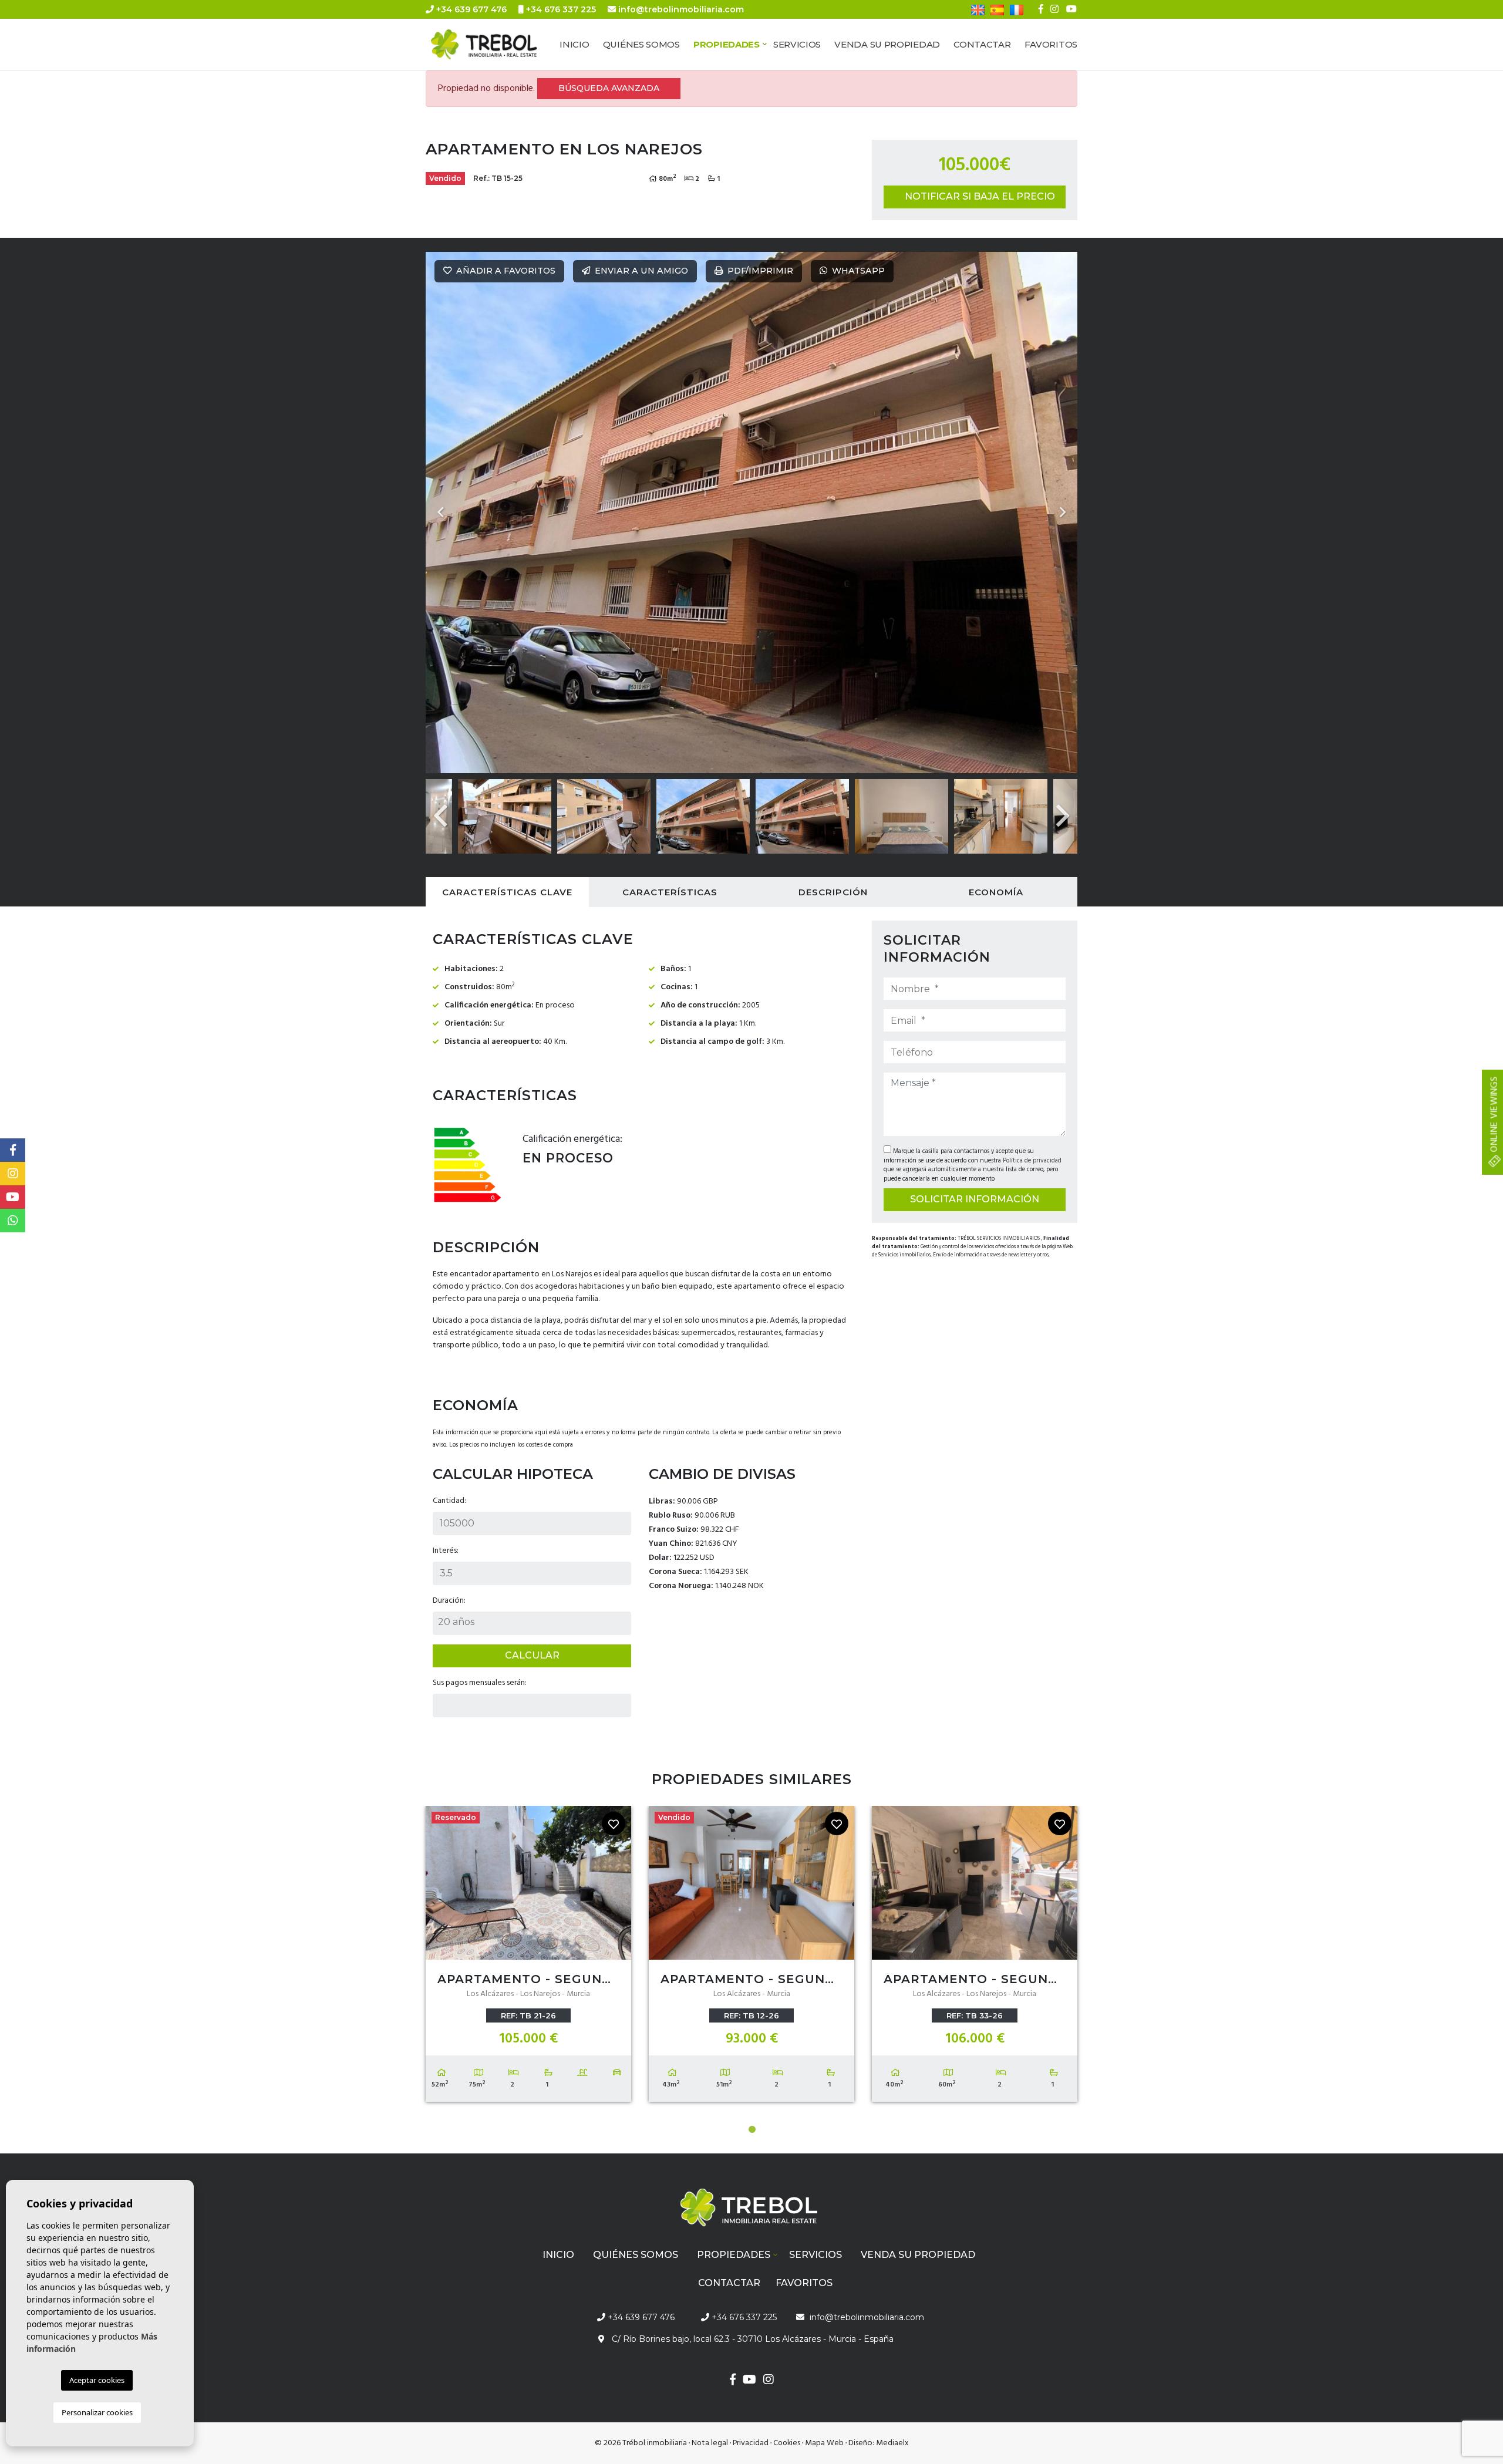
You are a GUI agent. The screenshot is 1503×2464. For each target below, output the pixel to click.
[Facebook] (1041, 9)
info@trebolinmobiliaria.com (681, 9)
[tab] (507, 892)
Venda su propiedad (887, 44)
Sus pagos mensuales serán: (480, 1683)
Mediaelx (892, 2443)
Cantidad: (449, 1501)
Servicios (797, 44)
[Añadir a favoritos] (614, 1823)
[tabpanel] (528, 1957)
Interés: (446, 1551)
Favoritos (1051, 44)
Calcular (532, 1655)
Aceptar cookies (97, 2380)
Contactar (982, 44)
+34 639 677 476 (470, 9)
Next (1063, 513)
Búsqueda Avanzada (609, 88)
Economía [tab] (996, 892)
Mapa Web (824, 2443)
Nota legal (710, 2443)
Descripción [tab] (833, 892)
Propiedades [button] (727, 44)
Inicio (574, 44)
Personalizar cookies (97, 2412)
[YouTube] (1071, 9)
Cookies (787, 2443)
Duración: (449, 1601)
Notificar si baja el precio (980, 196)
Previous (440, 513)
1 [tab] (752, 2129)
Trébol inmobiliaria (496, 45)
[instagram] (1054, 9)
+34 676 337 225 (560, 9)
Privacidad (751, 2443)
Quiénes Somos (641, 44)
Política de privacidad (1032, 1161)
